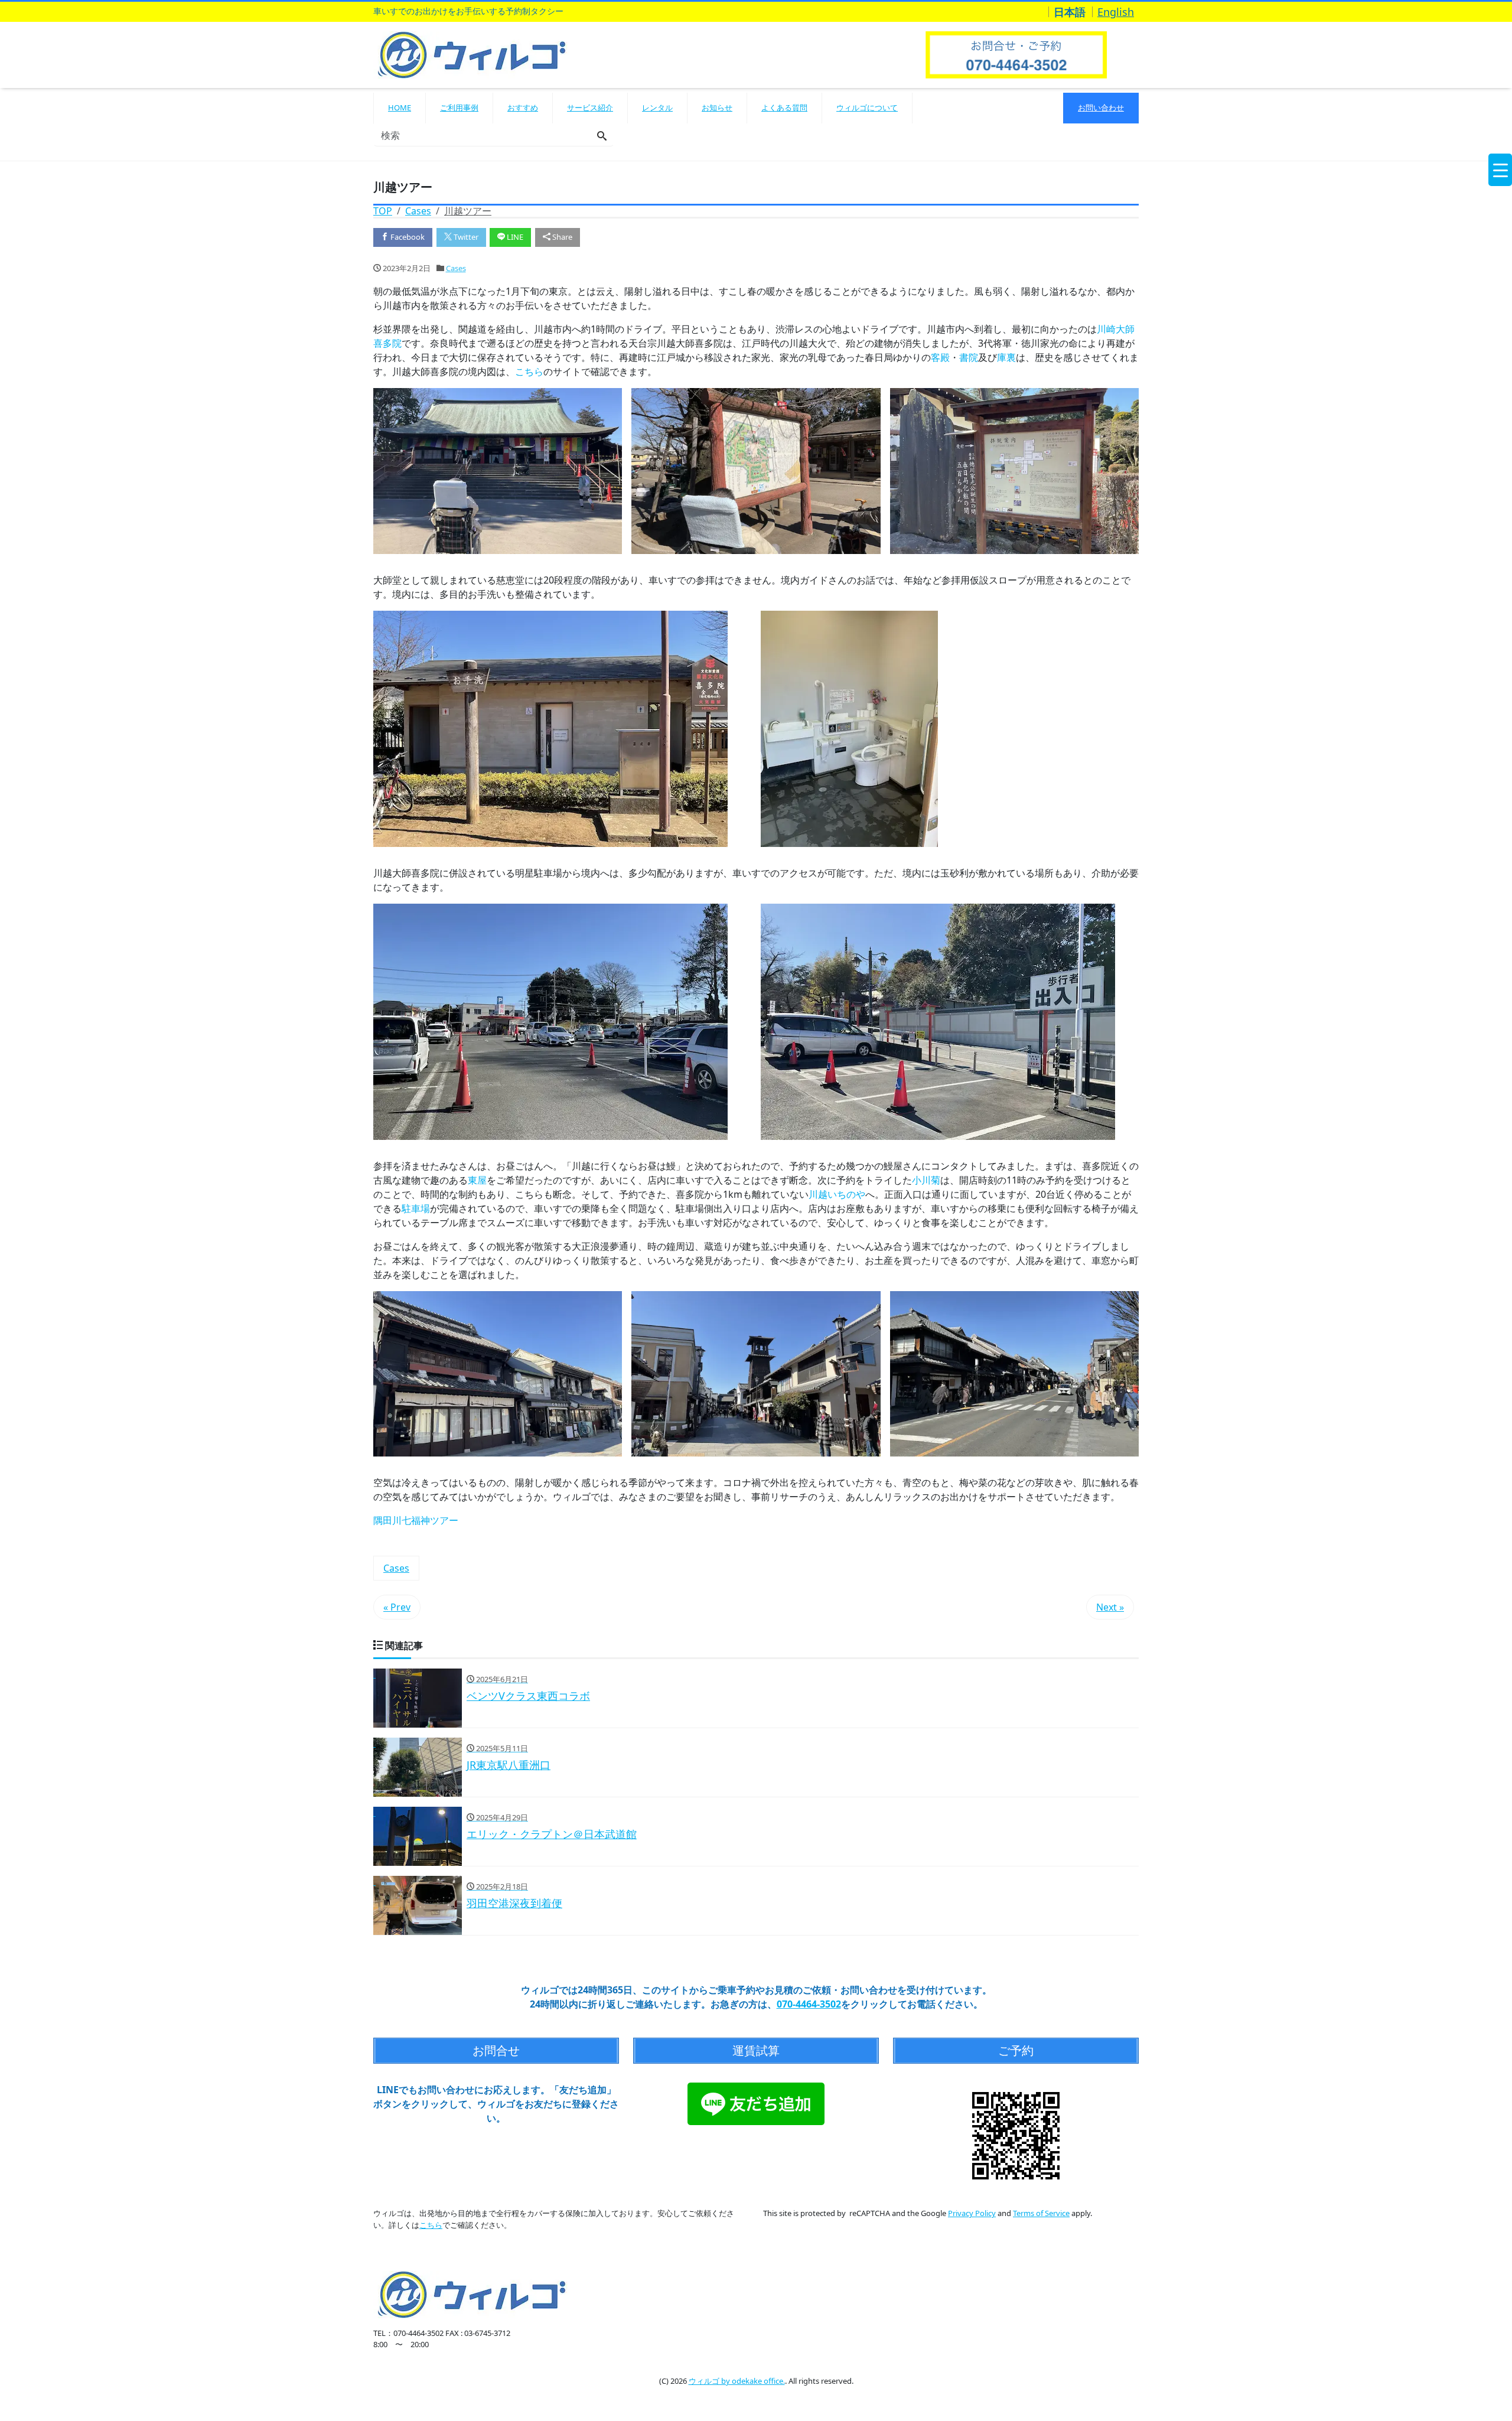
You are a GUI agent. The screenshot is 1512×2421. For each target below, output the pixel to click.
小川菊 (926, 1180)
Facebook (407, 237)
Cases (456, 268)
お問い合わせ (1101, 107)
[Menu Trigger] (1500, 170)
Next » (1110, 1607)
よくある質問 (784, 107)
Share (561, 237)
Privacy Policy (972, 2213)
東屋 (477, 1180)
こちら (529, 372)
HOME (400, 107)
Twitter (465, 237)
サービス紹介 (590, 107)
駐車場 (416, 1208)
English (1116, 12)
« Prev (397, 1607)
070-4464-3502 (809, 2004)
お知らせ (717, 107)
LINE (514, 237)
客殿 (940, 357)
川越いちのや (837, 1194)
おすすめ (523, 107)
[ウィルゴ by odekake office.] (472, 53)
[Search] (602, 136)
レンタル (657, 107)
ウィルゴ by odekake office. (737, 2381)
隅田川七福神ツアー (416, 1520)
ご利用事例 (459, 107)
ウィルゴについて (867, 107)
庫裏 (1006, 357)
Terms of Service (1041, 2213)
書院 (969, 357)
